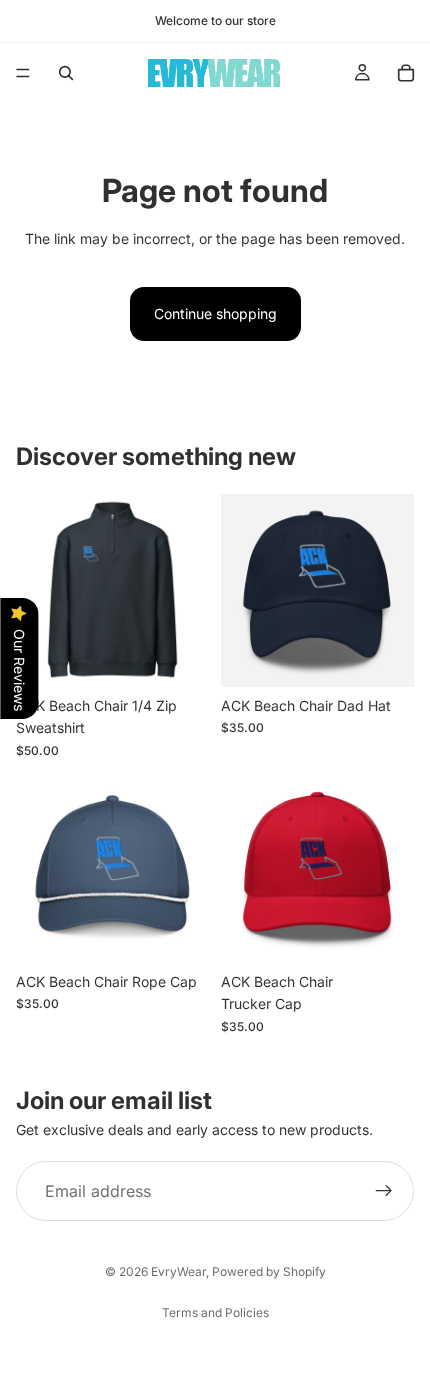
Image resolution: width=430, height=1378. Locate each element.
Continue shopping (215, 313)
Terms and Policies (215, 1312)
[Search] (66, 73)
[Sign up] (384, 1191)
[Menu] (23, 73)
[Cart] (406, 73)
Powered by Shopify (269, 1271)
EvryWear (178, 1271)
